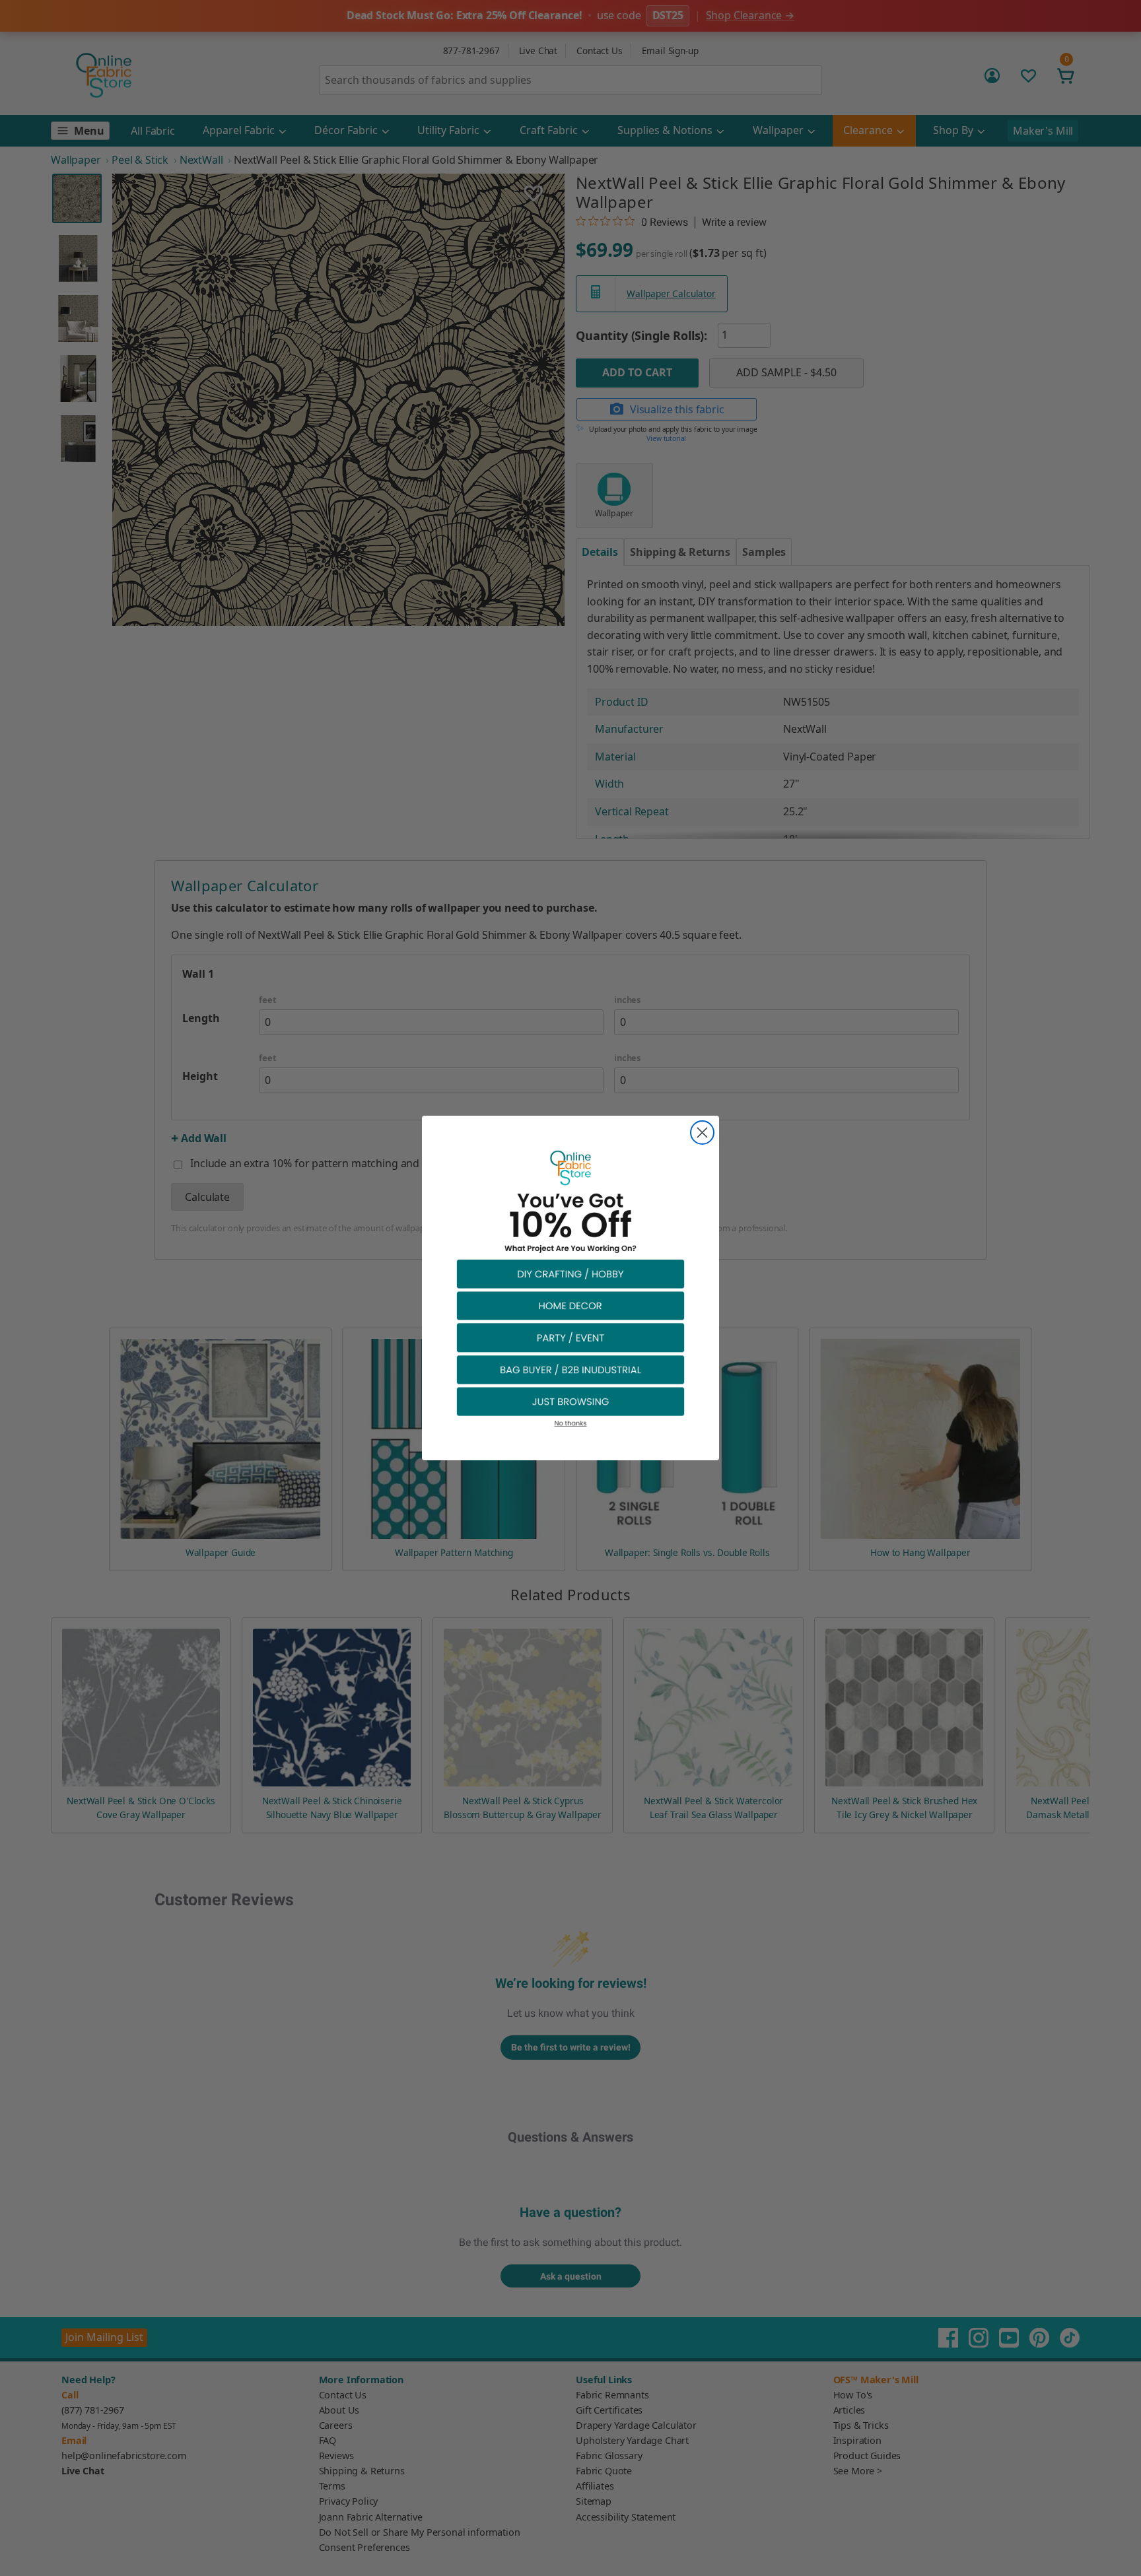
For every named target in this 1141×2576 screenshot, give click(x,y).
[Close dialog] (702, 1133)
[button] (570, 1273)
